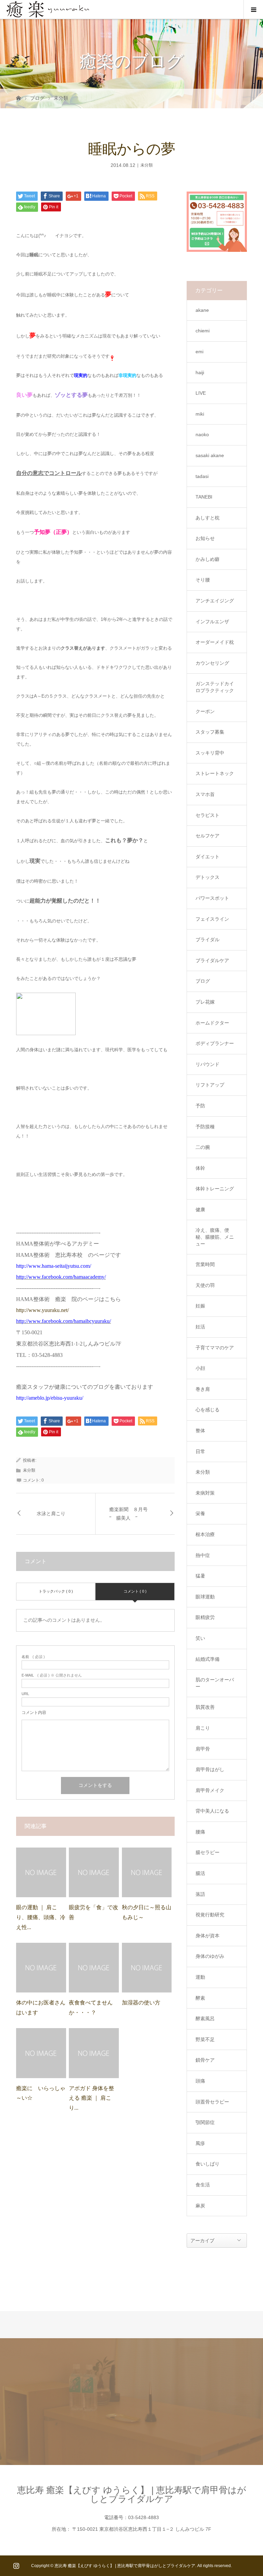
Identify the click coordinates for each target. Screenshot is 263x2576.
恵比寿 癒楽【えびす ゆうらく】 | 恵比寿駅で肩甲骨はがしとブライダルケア (132, 2494)
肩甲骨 (203, 1749)
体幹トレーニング (215, 1189)
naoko (202, 434)
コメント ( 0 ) (135, 1591)
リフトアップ (210, 1085)
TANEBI (204, 497)
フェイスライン (212, 919)
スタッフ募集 (210, 732)
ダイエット (208, 857)
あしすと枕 (208, 518)
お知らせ (205, 538)
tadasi (202, 476)
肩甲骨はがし (210, 1769)
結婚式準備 (208, 1659)
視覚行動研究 (210, 1915)
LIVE (201, 393)
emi (199, 352)
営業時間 (205, 1264)
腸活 (200, 1873)
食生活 (203, 2185)
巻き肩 (203, 1389)
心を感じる (208, 1410)
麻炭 (200, 2206)
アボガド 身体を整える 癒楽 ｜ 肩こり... (91, 2098)
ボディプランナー (215, 1043)
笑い (200, 1638)
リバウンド (208, 1064)
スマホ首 (205, 794)
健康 (200, 1210)
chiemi (203, 331)
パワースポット (212, 898)
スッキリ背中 (210, 753)
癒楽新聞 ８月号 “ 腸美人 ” (131, 1514)
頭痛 (200, 2081)
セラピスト (208, 815)
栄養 (200, 1513)
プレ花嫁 (205, 1002)
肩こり (203, 1728)
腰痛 (200, 1832)
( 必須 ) (33, 1657)
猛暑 (200, 1576)
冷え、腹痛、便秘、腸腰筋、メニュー (215, 1237)
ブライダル (208, 940)
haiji (200, 372)
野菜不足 (205, 2039)
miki (200, 414)
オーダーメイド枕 (215, 642)
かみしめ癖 (208, 559)
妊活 (200, 1327)
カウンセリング (212, 663)
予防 (200, 1106)
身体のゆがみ (210, 1956)
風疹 (200, 2143)
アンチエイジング (215, 601)
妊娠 (200, 1306)
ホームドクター (212, 1023)
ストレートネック (215, 773)
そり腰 (203, 580)
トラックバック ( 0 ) (56, 1591)
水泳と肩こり (51, 1514)
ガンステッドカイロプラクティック (215, 687)
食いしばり (208, 2164)
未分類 (61, 98)
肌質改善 (205, 1707)
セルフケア (208, 836)
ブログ (37, 98)
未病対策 (205, 1493)
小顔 (200, 1368)
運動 (200, 1977)
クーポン (205, 711)
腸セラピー (208, 1852)
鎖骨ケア (205, 2060)
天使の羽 (205, 1285)
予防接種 (205, 1127)
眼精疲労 (205, 1617)
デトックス (208, 877)
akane (202, 310)
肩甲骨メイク (210, 1790)
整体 (200, 1431)
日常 (200, 1451)
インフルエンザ (212, 622)
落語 (200, 1894)
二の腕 (203, 1147)
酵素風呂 (205, 2019)
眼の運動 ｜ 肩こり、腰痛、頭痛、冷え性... (41, 1917)
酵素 (200, 1998)
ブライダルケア (212, 960)
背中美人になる (212, 1811)
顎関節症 (205, 2122)
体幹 (200, 1168)
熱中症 (203, 1555)
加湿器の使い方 (141, 2003)
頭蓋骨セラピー (212, 2102)
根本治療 (205, 1534)
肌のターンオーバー (215, 1683)
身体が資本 (208, 1936)
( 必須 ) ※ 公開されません (52, 1675)
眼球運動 (205, 1597)
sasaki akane (210, 455)
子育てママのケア (215, 1348)
